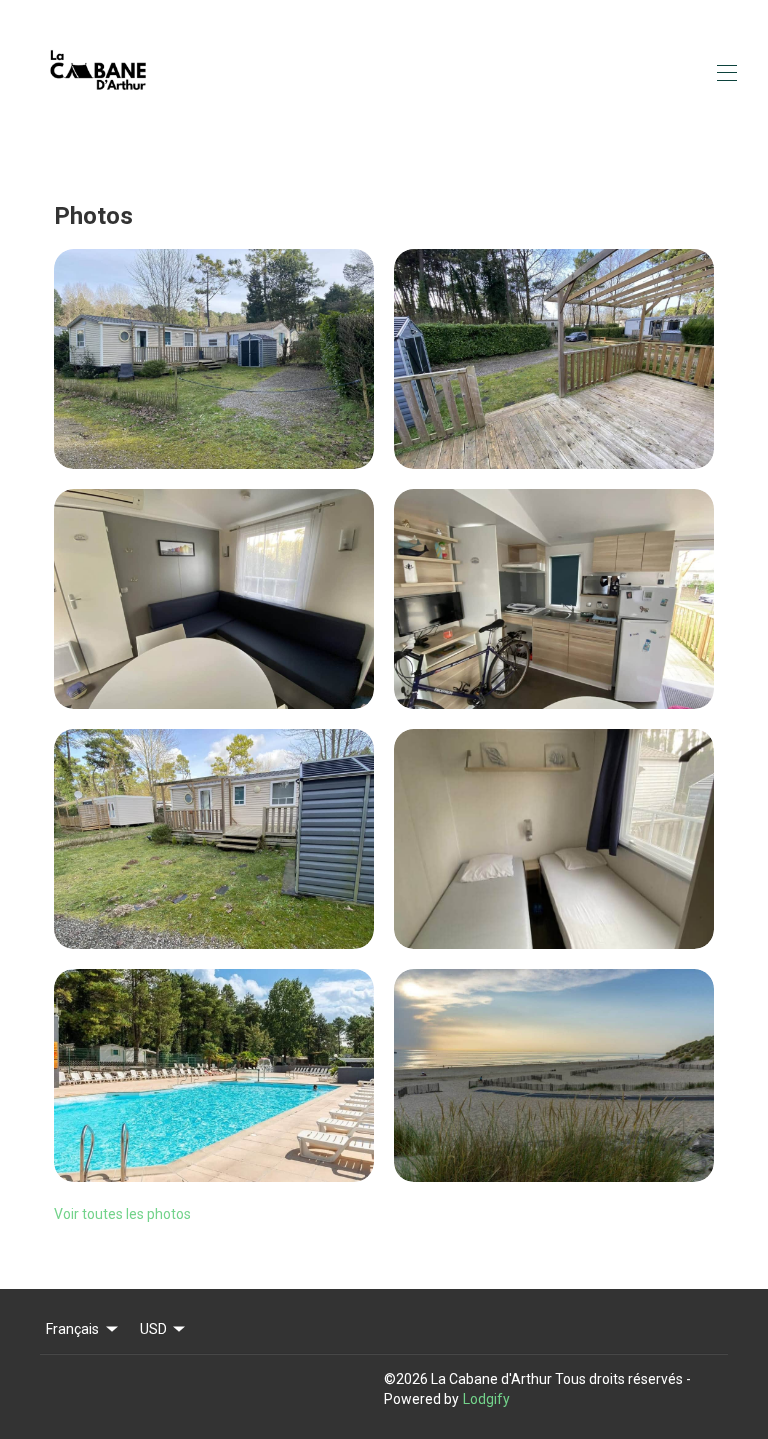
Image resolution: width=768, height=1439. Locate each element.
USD (153, 1329)
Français (72, 1329)
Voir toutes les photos (122, 1214)
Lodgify (486, 1399)
